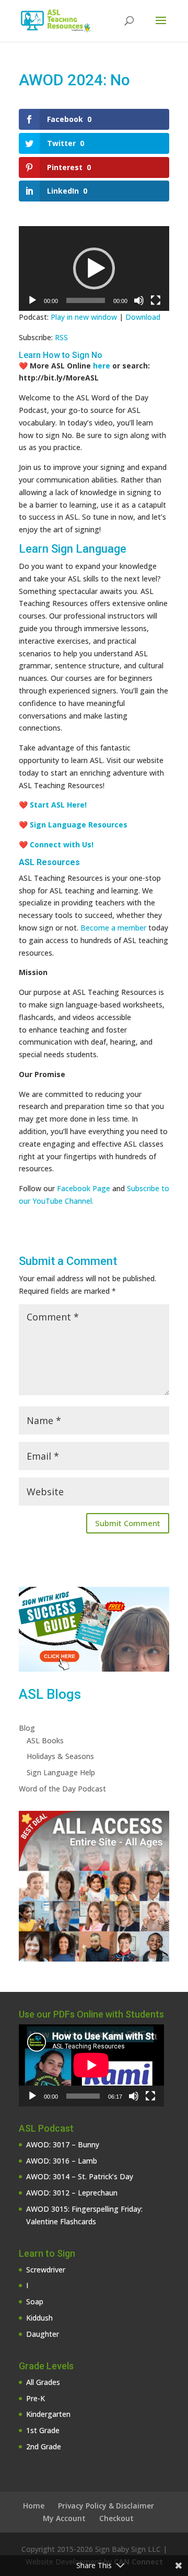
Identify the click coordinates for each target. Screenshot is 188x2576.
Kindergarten (48, 2414)
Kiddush (39, 2318)
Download (143, 317)
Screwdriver (46, 2270)
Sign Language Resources (79, 825)
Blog (27, 1728)
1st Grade (43, 2430)
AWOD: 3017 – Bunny (63, 2144)
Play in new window (84, 317)
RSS (61, 337)
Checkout (116, 2518)
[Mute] (139, 300)
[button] (94, 268)
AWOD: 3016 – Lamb (62, 2161)
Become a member (113, 928)
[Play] (32, 300)
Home (34, 2506)
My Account (64, 2518)
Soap (35, 2301)
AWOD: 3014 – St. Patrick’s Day (80, 2176)
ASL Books (45, 1740)
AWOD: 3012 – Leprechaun (72, 2193)
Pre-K (36, 2398)
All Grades (43, 2382)
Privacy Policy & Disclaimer (106, 2506)
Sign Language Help (61, 1772)
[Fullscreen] (156, 300)
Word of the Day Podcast (62, 1789)
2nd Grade (44, 2446)
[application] (94, 268)
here (103, 366)
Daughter (43, 2334)
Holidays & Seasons (60, 1756)
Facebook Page (84, 1188)
